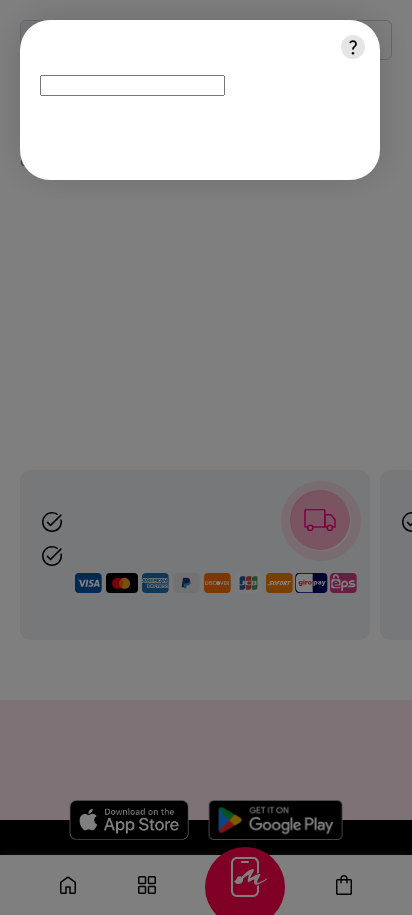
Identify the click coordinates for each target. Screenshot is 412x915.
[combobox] (132, 85)
